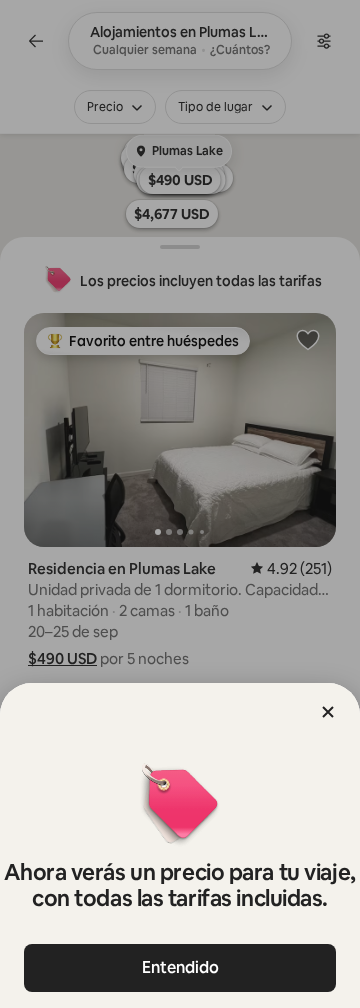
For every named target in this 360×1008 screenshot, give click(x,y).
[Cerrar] (328, 712)
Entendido (180, 967)
